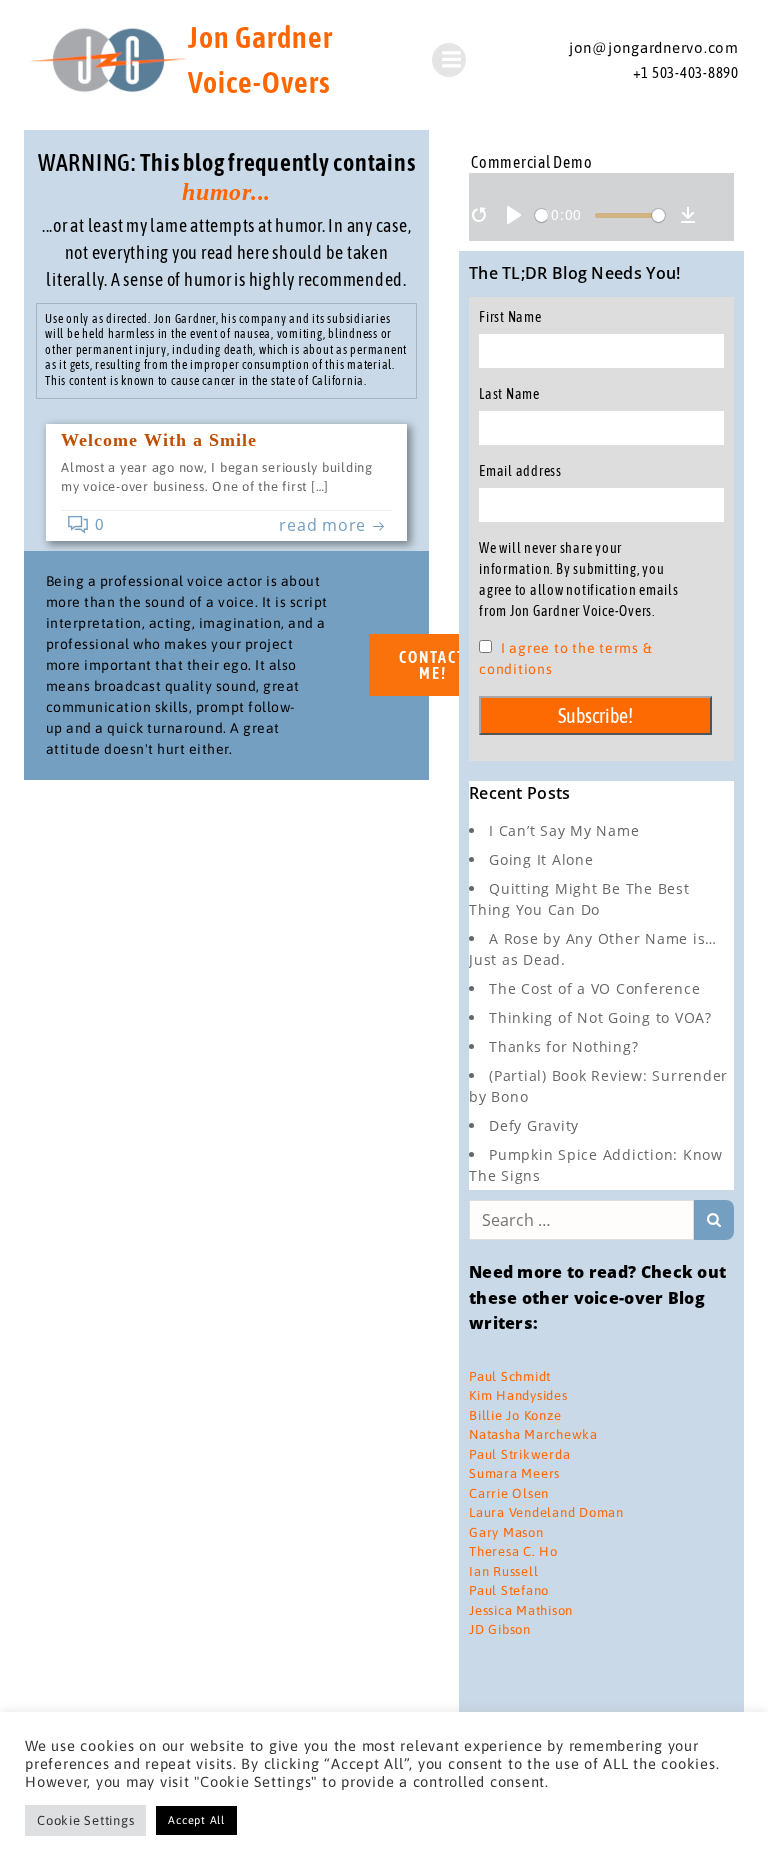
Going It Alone (541, 859)
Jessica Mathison (521, 1610)
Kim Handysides (518, 1395)
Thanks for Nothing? (563, 1046)
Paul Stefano (509, 1590)
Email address (520, 471)
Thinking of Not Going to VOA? (600, 1017)
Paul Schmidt (510, 1376)
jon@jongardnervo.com (654, 47)
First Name (510, 317)
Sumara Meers (514, 1473)
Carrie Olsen (509, 1493)
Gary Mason (506, 1532)
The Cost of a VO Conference (594, 988)
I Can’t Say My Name (564, 830)
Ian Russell (503, 1571)
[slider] (541, 215)
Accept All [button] (196, 1820)
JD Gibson (500, 1629)
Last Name (509, 394)
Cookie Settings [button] (85, 1820)
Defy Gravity (534, 1125)
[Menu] (449, 60)
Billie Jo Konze (515, 1415)
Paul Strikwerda (519, 1454)
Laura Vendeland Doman (546, 1512)
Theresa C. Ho (513, 1551)
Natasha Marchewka (533, 1434)
